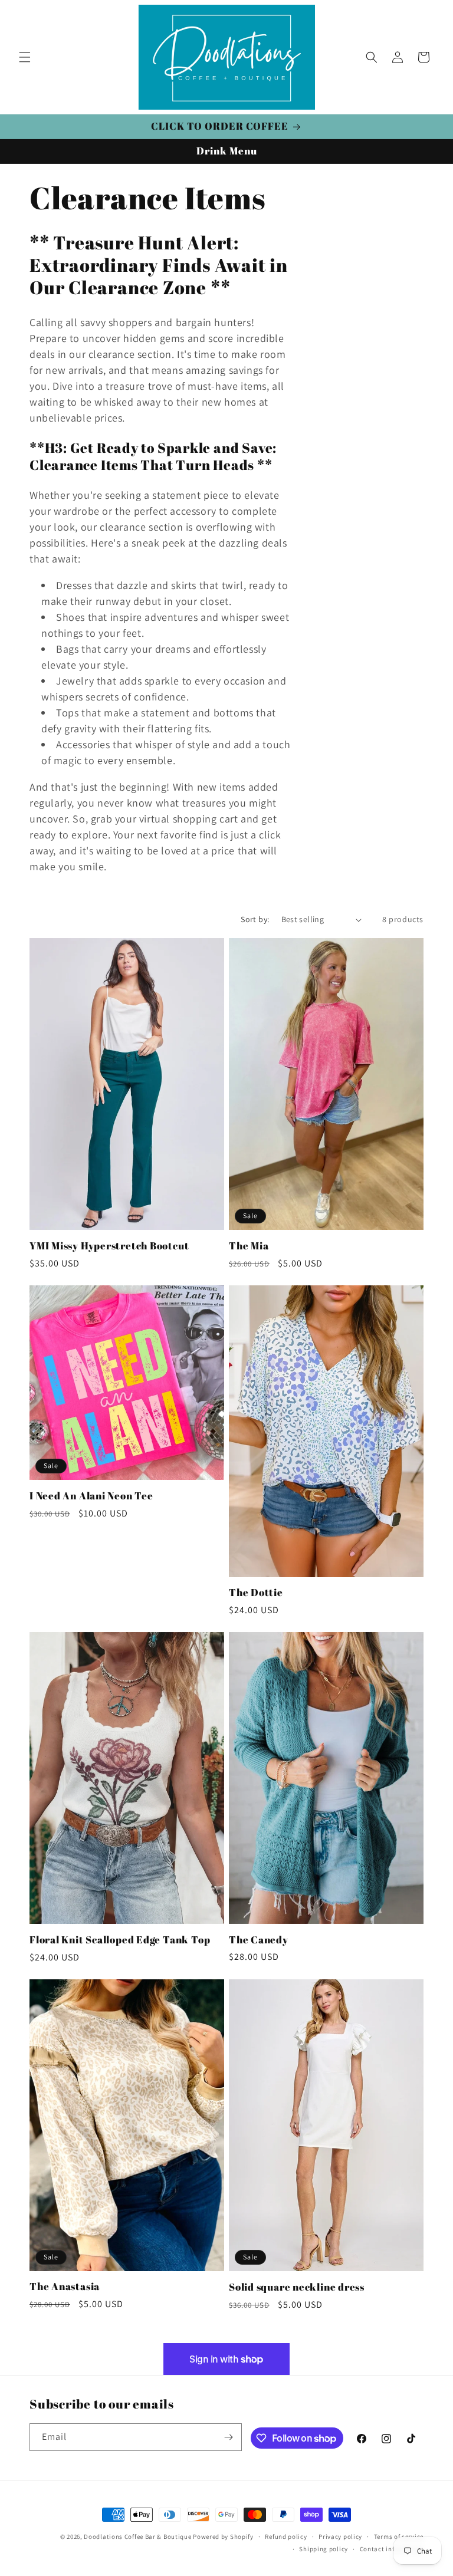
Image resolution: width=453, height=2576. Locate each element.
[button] (25, 57)
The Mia (249, 1246)
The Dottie (256, 1593)
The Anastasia (65, 2287)
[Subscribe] (228, 2437)
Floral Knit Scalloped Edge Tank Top (120, 1940)
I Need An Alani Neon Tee (91, 1496)
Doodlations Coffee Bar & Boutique (137, 2536)
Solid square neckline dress (297, 2287)
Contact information (392, 2549)
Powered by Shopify (223, 2536)
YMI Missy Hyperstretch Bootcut (109, 1246)
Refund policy (286, 2536)
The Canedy (259, 1940)
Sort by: (255, 919)
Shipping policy (324, 2549)
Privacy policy (340, 2536)
